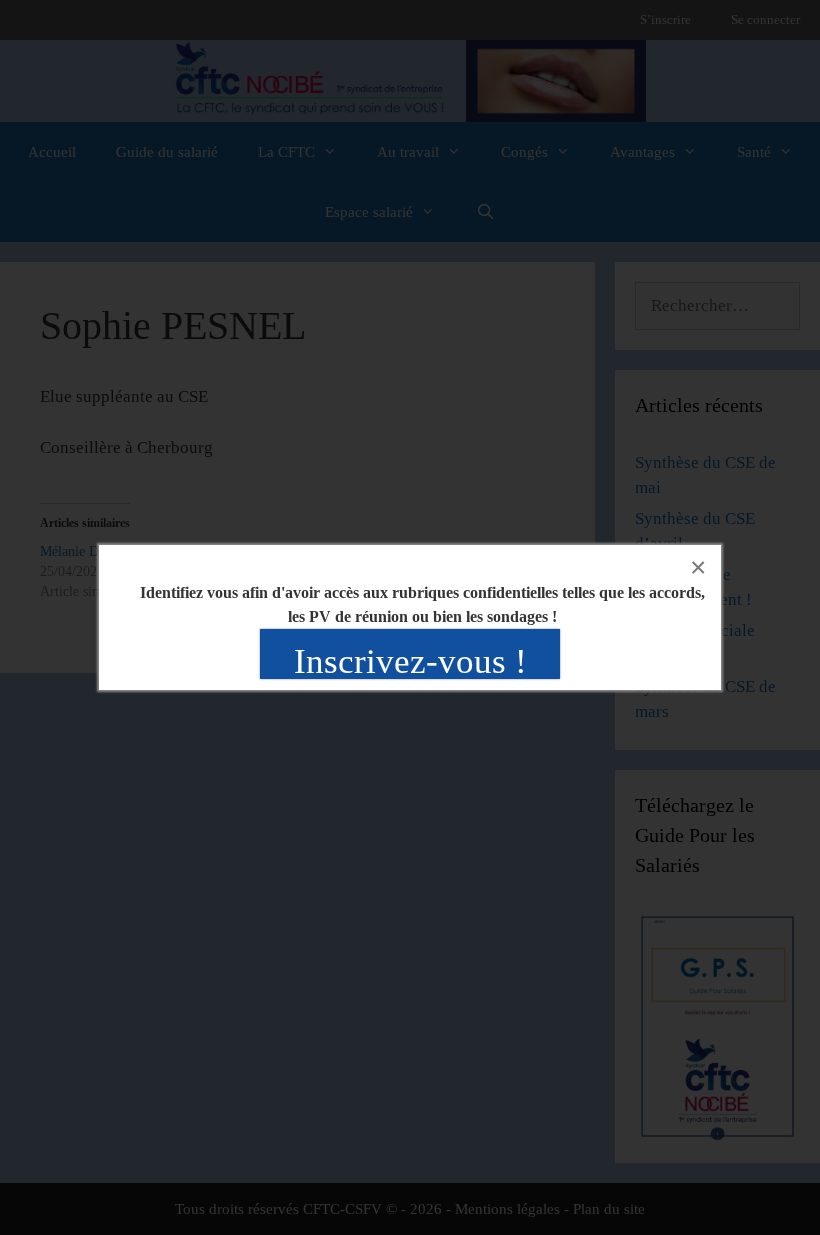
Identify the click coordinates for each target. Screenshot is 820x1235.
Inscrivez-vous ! (410, 661)
